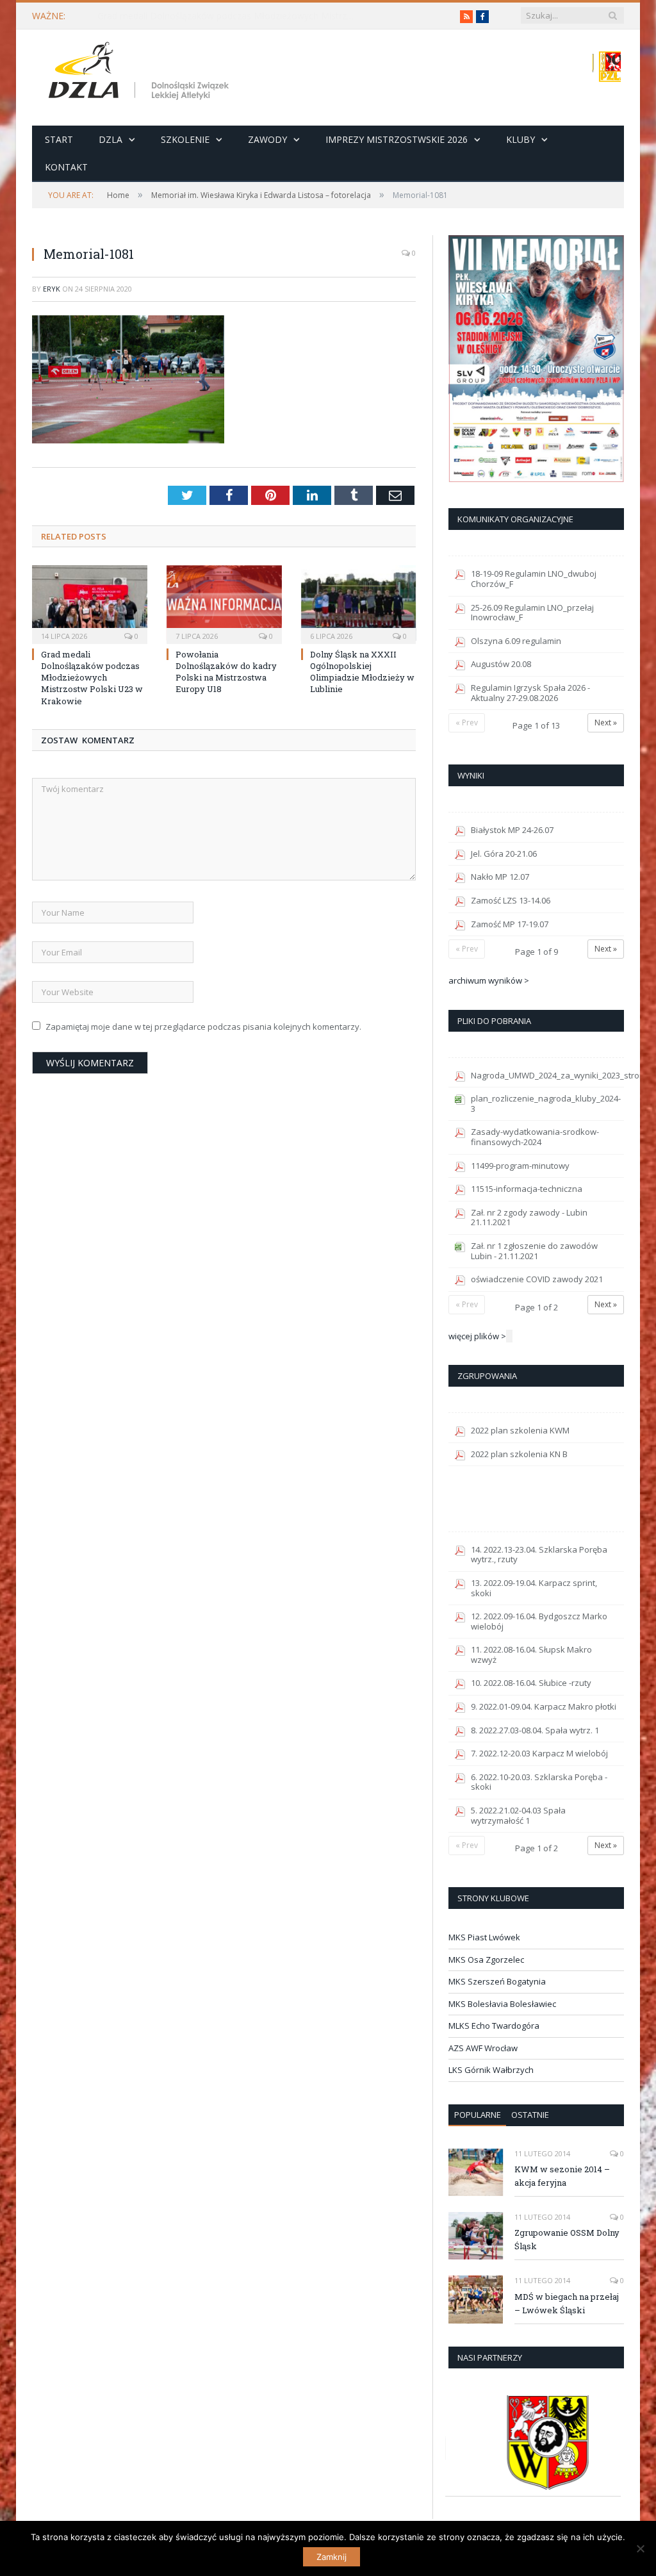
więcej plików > (477, 1336)
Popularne (478, 2115)
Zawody (267, 139)
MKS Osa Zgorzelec (486, 1960)
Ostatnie (530, 2115)
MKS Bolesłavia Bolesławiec (502, 2004)
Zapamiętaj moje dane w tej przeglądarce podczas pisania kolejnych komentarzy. (203, 1027)
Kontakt (66, 167)
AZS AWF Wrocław (483, 2048)
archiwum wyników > (489, 980)
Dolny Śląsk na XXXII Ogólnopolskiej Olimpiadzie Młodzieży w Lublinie (362, 672)
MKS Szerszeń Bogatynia (497, 1981)
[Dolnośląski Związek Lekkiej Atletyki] (141, 73)
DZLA (111, 139)
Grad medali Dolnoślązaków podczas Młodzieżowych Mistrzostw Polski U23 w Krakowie (229, 16)
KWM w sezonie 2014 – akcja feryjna (562, 2176)
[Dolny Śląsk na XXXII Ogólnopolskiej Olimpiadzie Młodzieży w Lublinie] (359, 603)
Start (59, 139)
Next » (606, 722)
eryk (52, 289)
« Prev (467, 722)
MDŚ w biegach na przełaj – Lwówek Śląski (567, 2303)
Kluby (521, 139)
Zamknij (332, 2557)
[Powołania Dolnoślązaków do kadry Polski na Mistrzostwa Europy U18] (224, 603)
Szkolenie (185, 139)
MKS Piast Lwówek (484, 1937)
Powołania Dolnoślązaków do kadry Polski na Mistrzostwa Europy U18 (226, 672)
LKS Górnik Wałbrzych (491, 2070)
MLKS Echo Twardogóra (494, 2026)
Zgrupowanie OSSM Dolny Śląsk (567, 2239)
